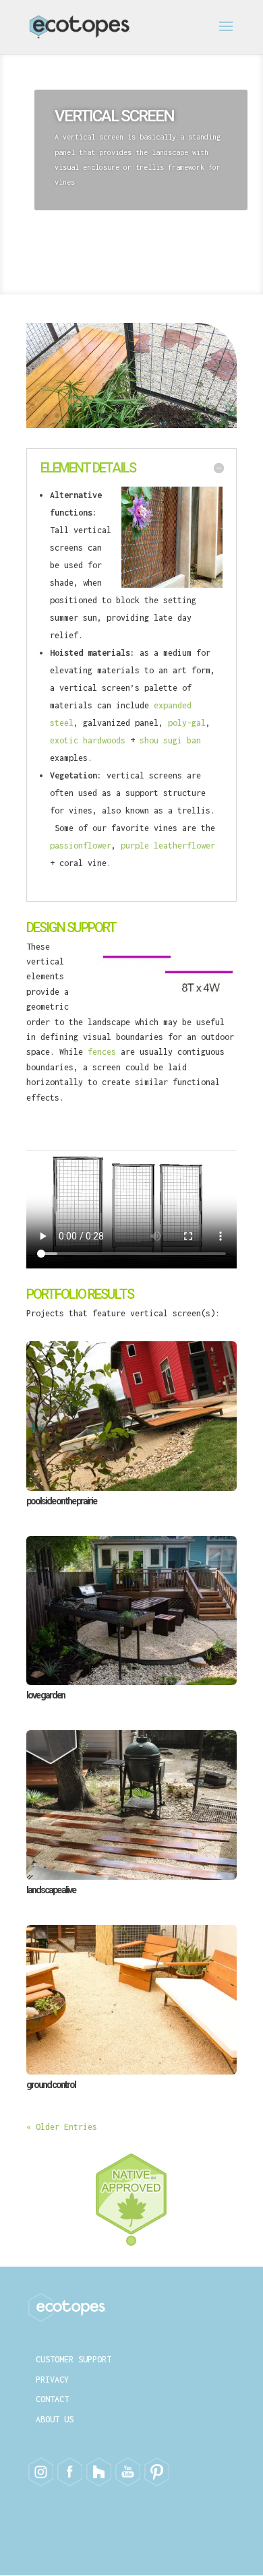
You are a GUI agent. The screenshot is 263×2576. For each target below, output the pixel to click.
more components (100, 240)
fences (102, 1052)
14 (195, 416)
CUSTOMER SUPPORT (74, 2359)
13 (183, 416)
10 (149, 416)
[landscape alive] (131, 1805)
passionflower (81, 846)
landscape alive (51, 1890)
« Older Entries (62, 2127)
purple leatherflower (168, 846)
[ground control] (131, 2000)
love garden (46, 1695)
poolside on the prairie (61, 1501)
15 (206, 416)
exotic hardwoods (90, 740)
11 (160, 416)
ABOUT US (55, 2419)
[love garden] (131, 1611)
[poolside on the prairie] (131, 1416)
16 (217, 416)
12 (172, 416)
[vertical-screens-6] (131, 425)
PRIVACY (52, 2380)
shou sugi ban (170, 740)
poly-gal (187, 723)
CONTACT (52, 2399)
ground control (51, 2085)
